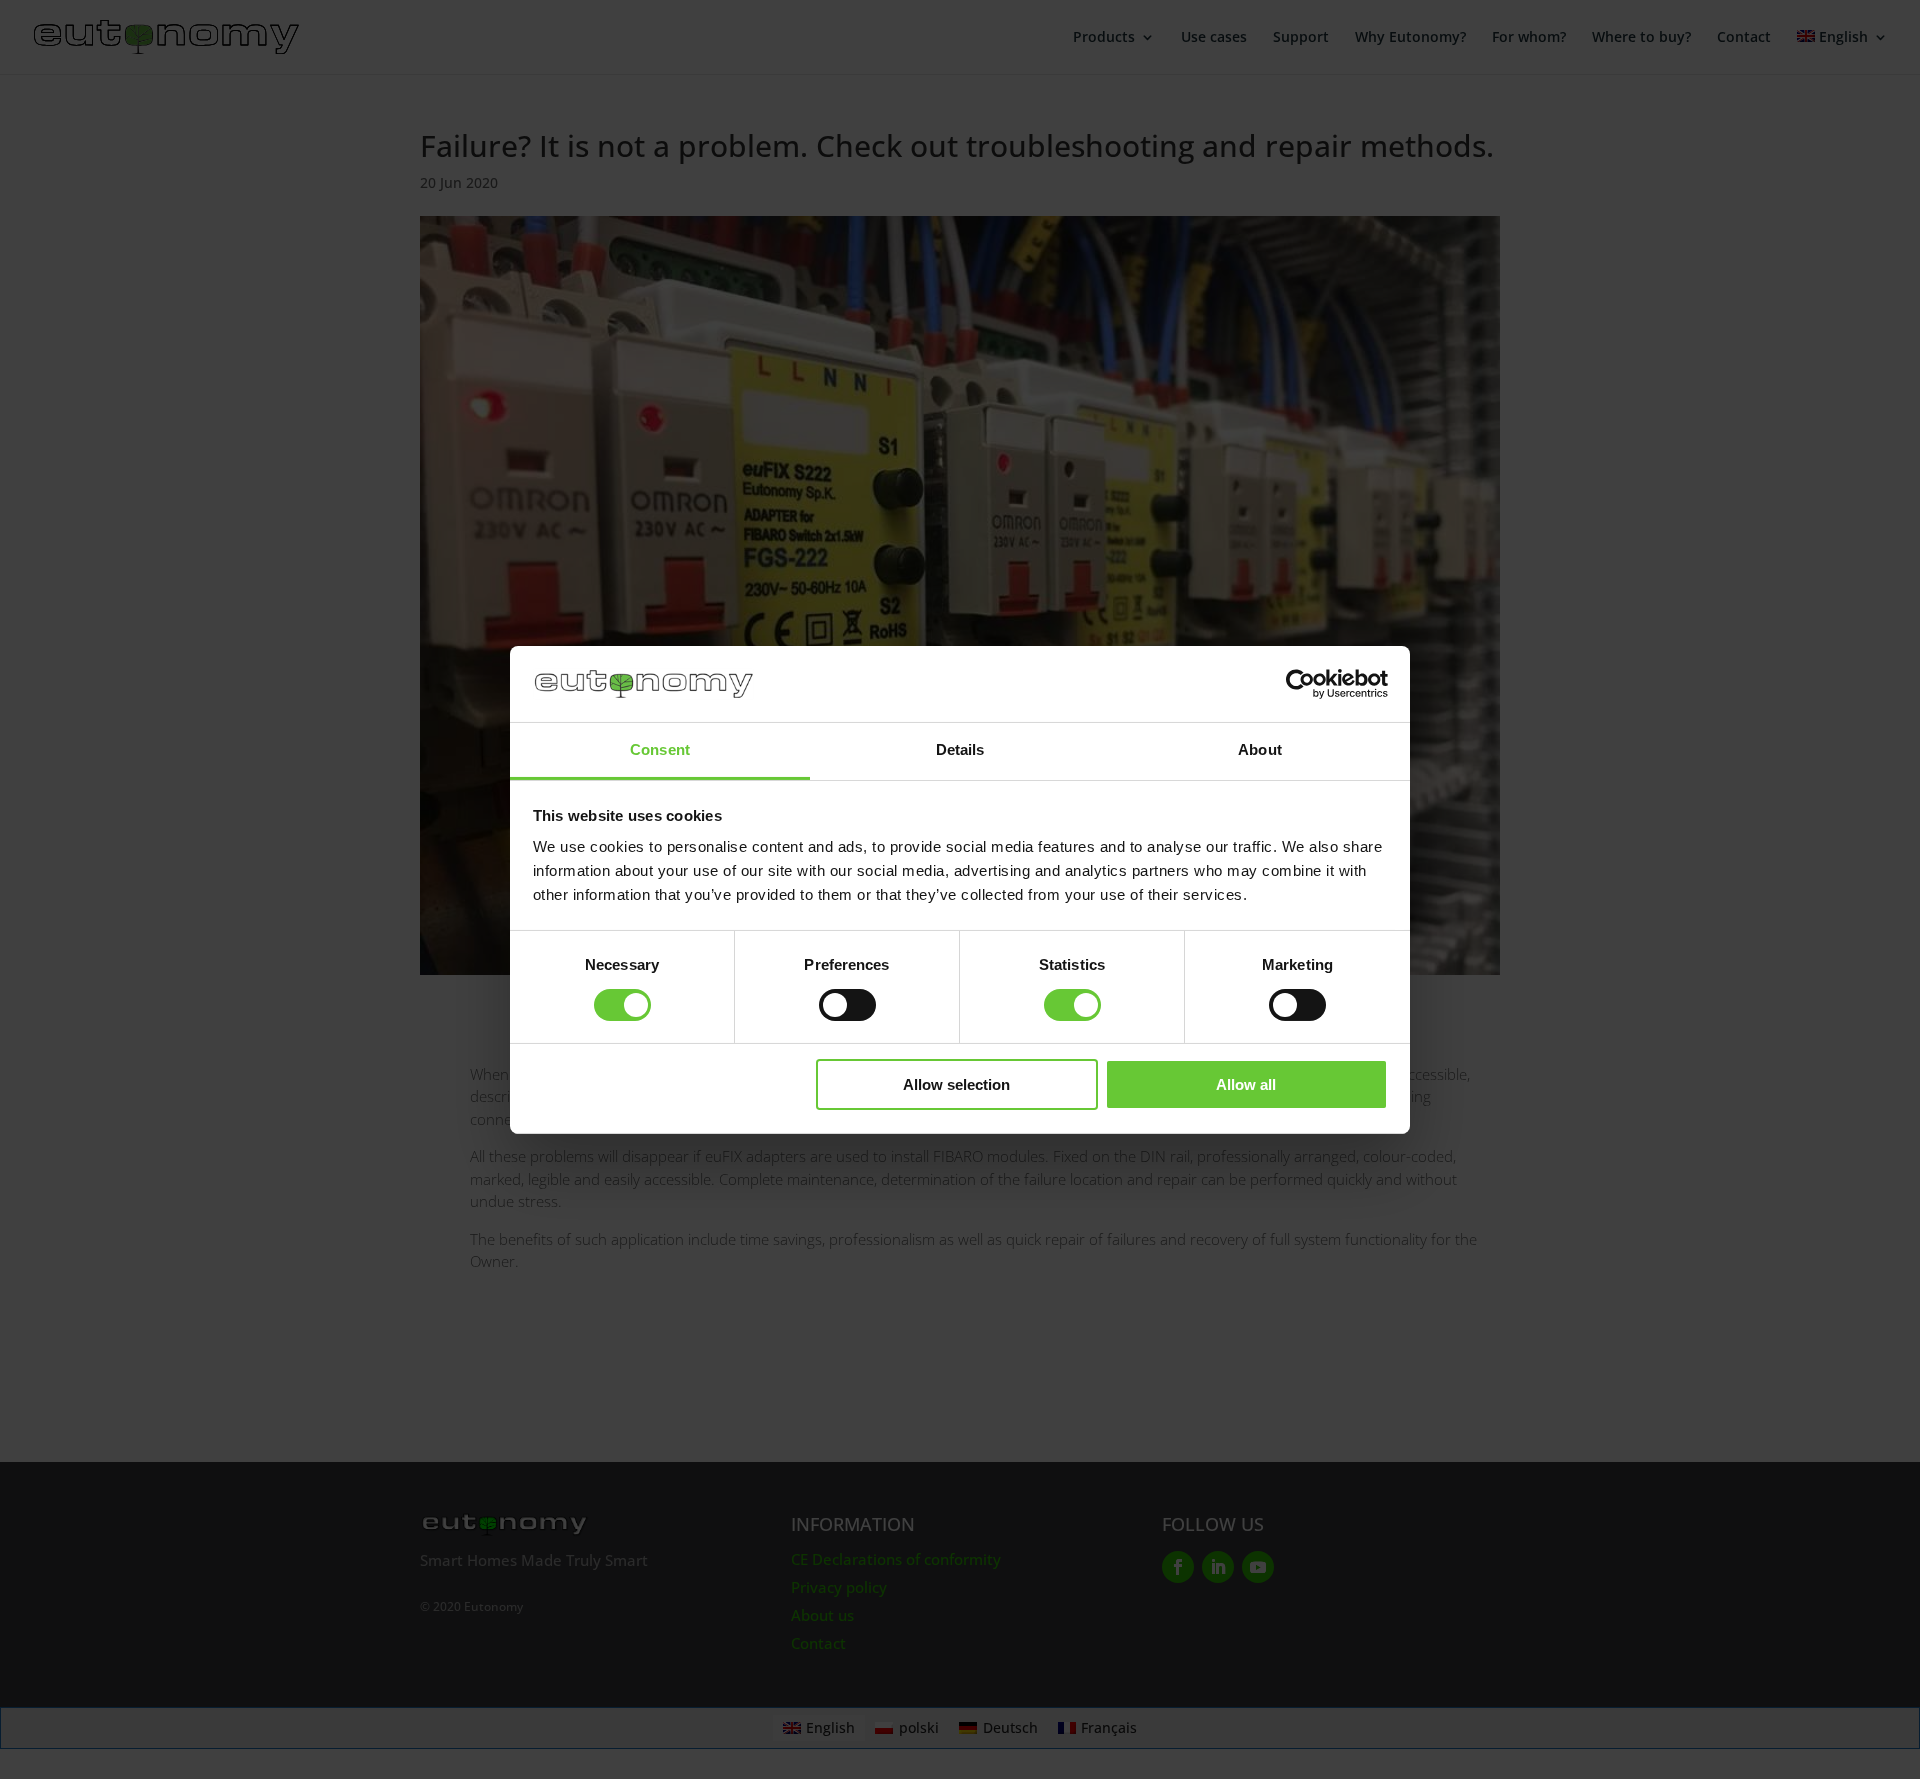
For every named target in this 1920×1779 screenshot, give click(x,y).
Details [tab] (960, 749)
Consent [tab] (660, 749)
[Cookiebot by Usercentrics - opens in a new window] (1300, 684)
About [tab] (1260, 749)
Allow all (1246, 1084)
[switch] (847, 1005)
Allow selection (956, 1084)
